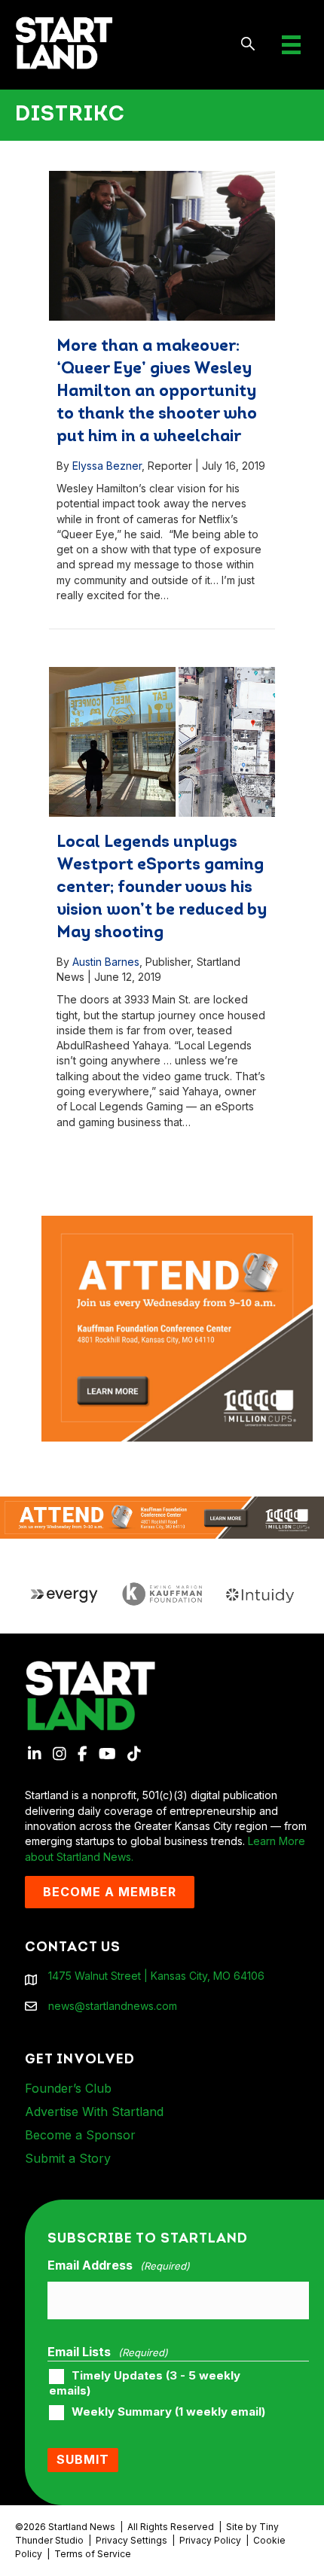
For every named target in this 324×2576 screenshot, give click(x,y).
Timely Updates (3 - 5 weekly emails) (145, 2383)
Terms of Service (93, 2554)
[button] (248, 45)
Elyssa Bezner (107, 466)
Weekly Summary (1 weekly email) (168, 2412)
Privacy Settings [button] (131, 2540)
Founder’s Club (68, 2088)
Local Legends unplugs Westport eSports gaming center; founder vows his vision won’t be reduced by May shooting (162, 888)
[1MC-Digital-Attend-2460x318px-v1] (162, 1516)
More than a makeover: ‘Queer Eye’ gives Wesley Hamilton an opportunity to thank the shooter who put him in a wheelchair (157, 392)
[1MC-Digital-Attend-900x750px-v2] (177, 1223)
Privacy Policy (210, 2540)
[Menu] (291, 45)
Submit (83, 2459)
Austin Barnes (106, 962)
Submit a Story (68, 2158)
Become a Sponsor (80, 2135)
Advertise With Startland (94, 2112)
